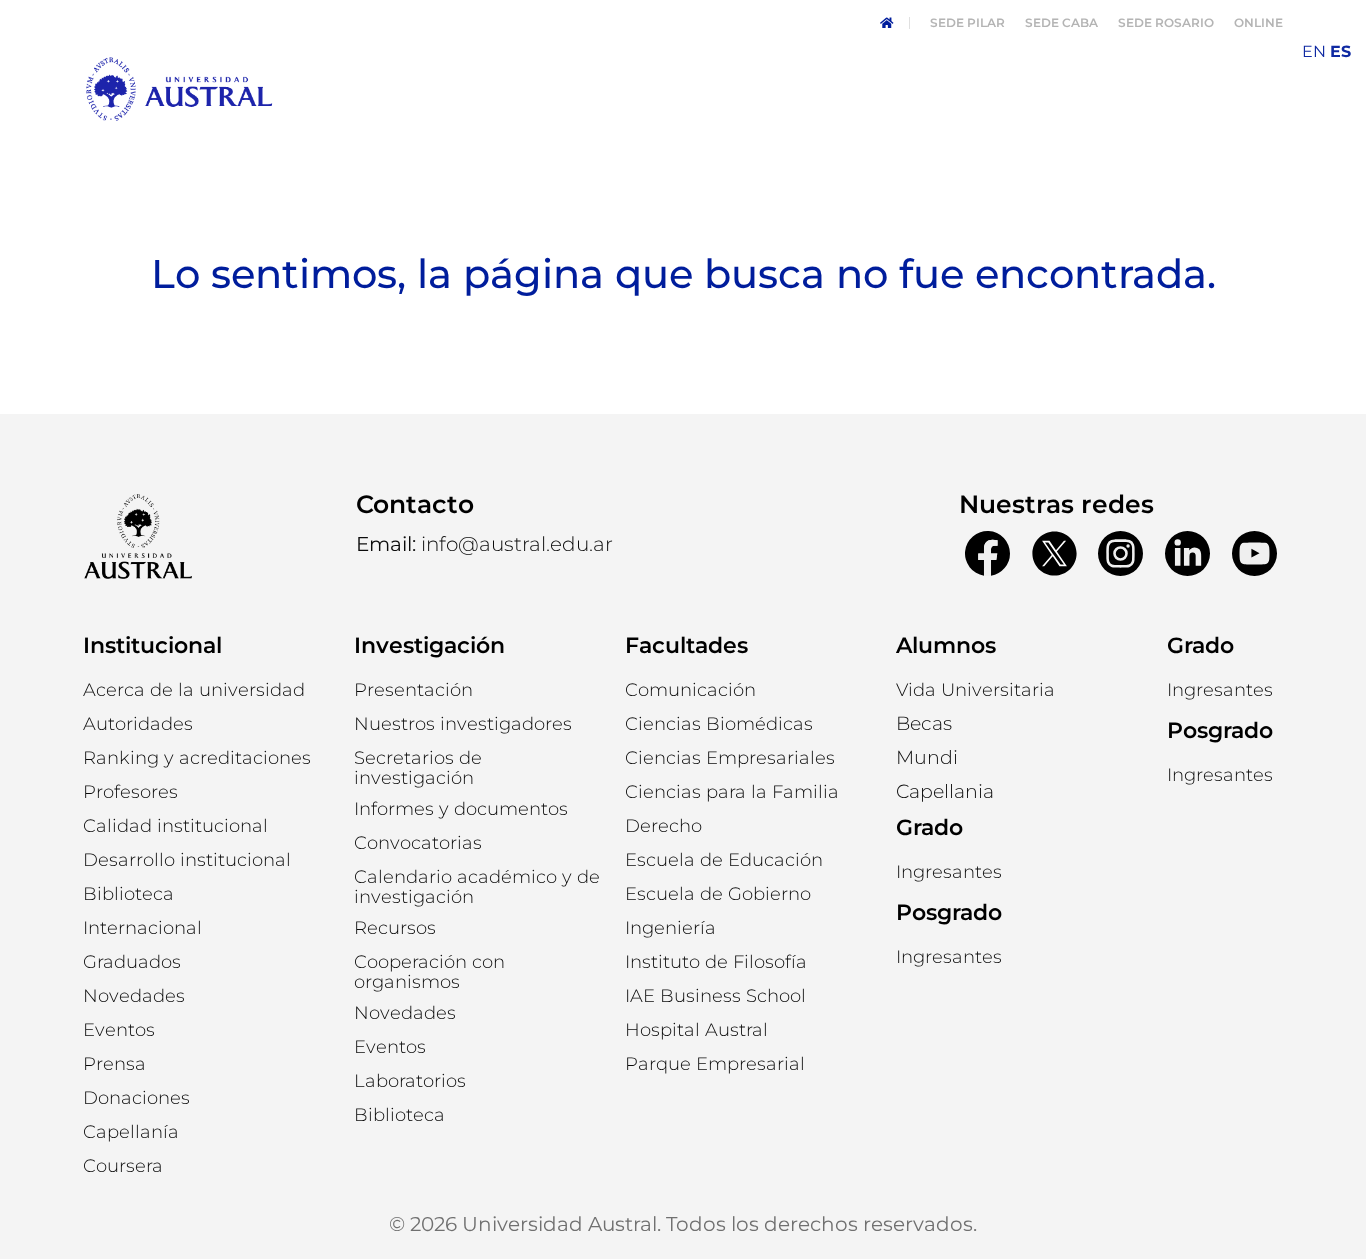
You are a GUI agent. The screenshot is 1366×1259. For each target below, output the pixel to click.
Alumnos (946, 645)
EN (1314, 51)
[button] (138, 724)
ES (1340, 51)
